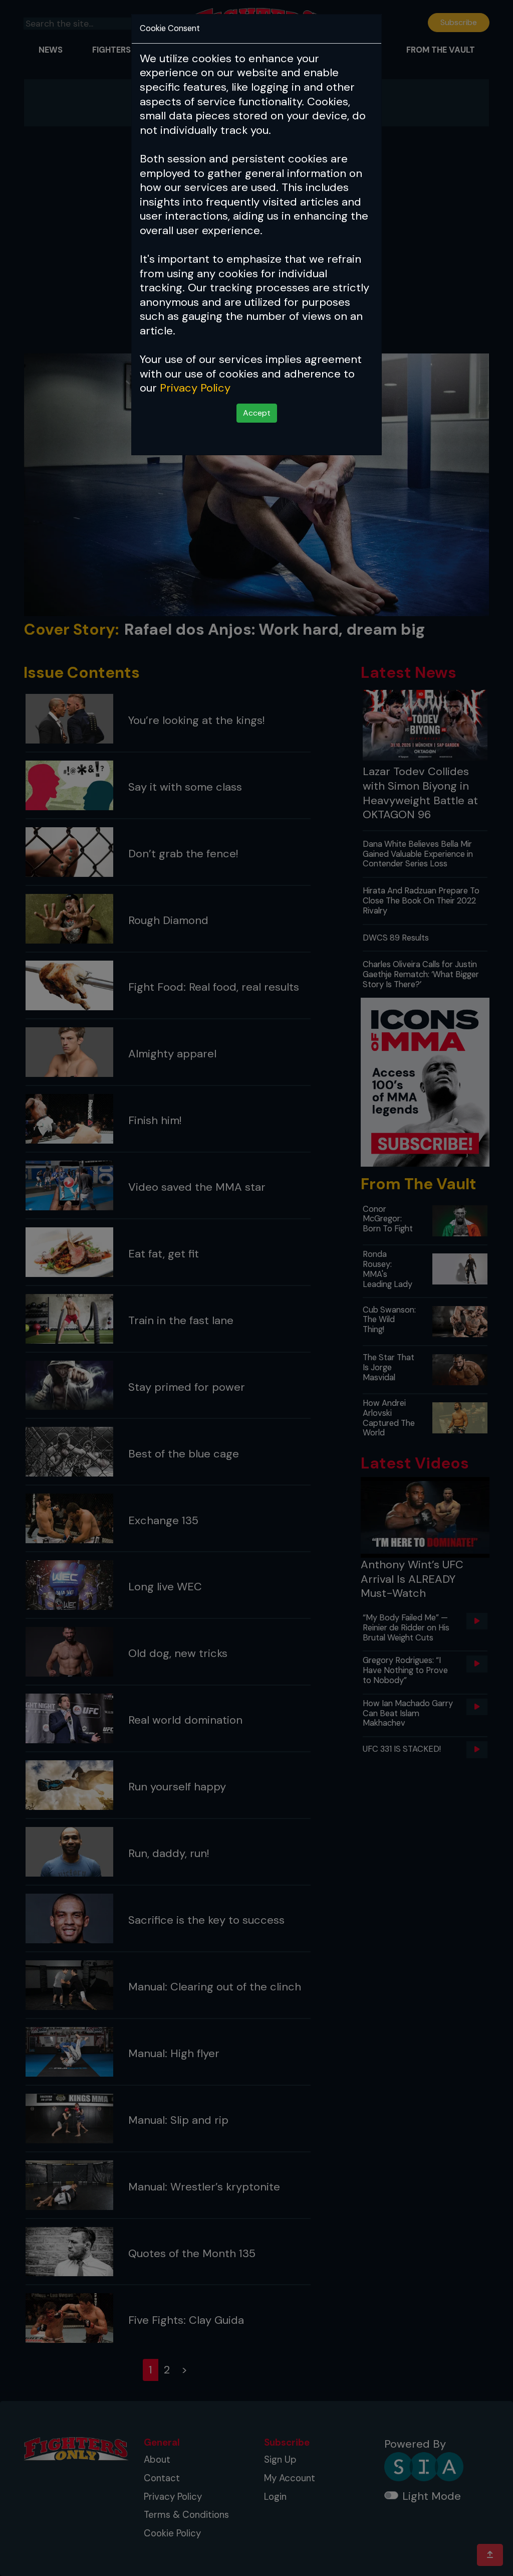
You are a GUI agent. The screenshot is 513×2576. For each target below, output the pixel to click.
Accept (257, 413)
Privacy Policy (195, 388)
